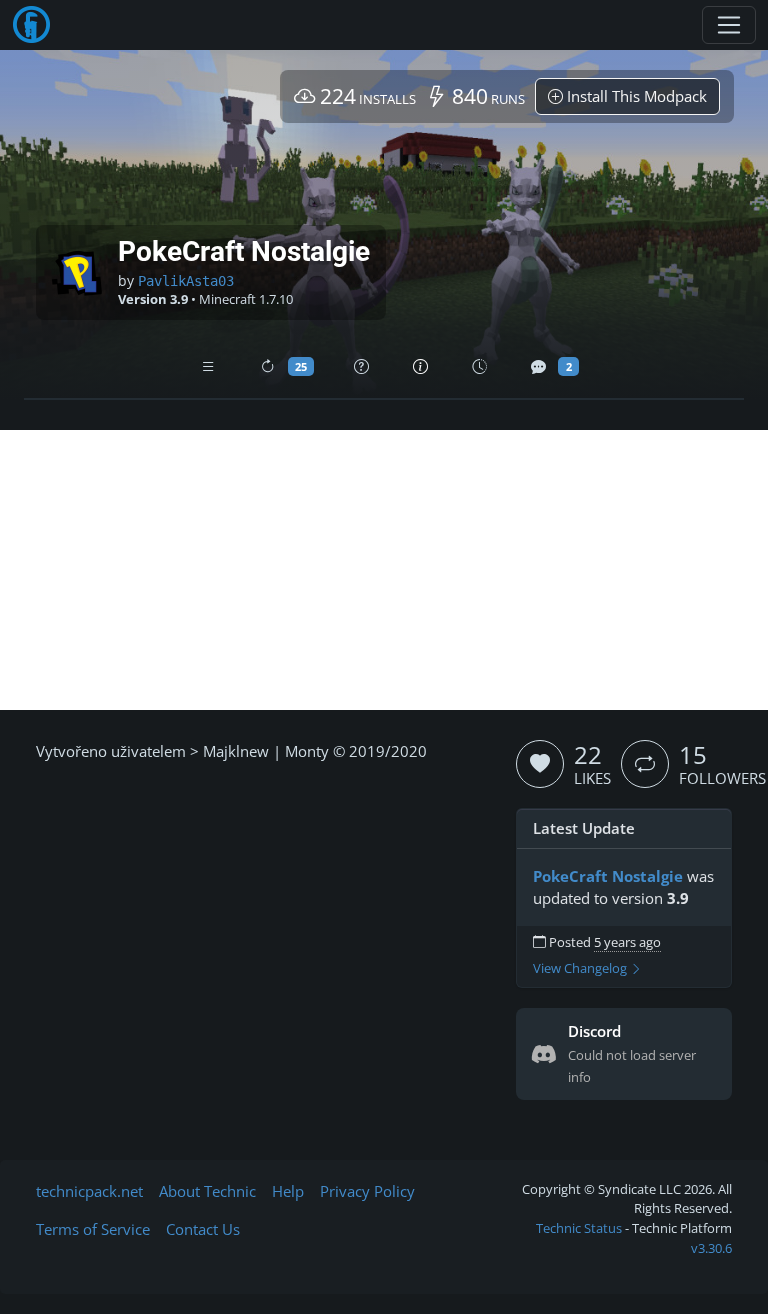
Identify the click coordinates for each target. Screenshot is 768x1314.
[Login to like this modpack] (540, 764)
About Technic (207, 1191)
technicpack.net (89, 1191)
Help (288, 1191)
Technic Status (579, 1228)
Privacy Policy (367, 1191)
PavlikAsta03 (186, 281)
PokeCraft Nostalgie (608, 876)
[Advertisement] (384, 570)
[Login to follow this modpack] (645, 764)
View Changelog (581, 968)
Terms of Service (93, 1229)
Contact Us (203, 1229)
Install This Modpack (635, 96)
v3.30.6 (711, 1248)
